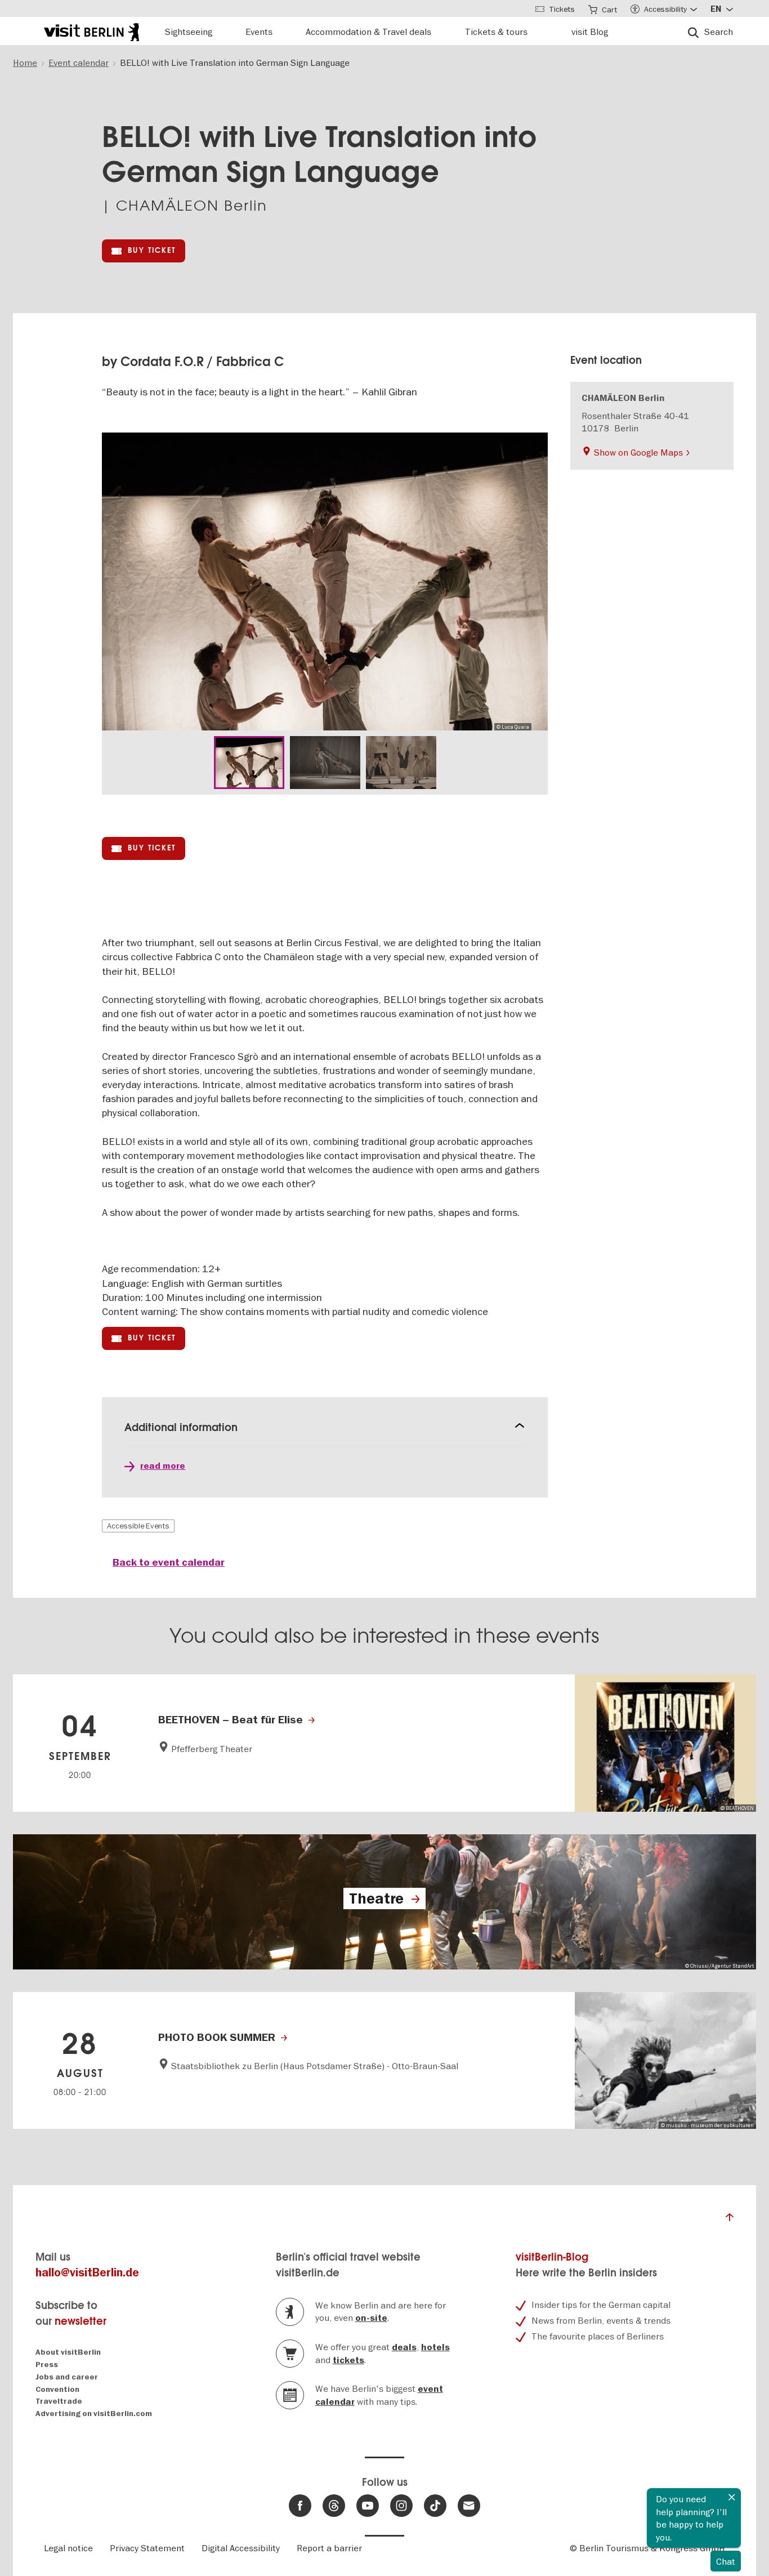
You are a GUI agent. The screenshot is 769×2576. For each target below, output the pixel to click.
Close (732, 2497)
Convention (57, 2389)
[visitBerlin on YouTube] (368, 2506)
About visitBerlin (68, 2352)
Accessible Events (138, 1526)
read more (163, 1466)
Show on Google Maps (638, 452)
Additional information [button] (181, 1427)
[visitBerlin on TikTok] (435, 2506)
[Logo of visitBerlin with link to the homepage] (91, 31)
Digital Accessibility (241, 2548)
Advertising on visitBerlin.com (94, 2414)
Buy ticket (152, 250)
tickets (348, 2360)
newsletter (81, 2321)
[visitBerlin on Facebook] (300, 2506)
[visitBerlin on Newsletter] (469, 2506)
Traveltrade (59, 2401)
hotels (435, 2347)
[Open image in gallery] (249, 763)
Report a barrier (329, 2548)
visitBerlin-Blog (552, 2257)
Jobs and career (67, 2377)
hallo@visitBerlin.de (87, 2273)
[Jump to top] (730, 2220)
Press (47, 2365)
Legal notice (68, 2548)
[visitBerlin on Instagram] (401, 2506)
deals (404, 2347)
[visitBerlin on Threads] (334, 2506)
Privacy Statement (147, 2548)
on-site (371, 2318)
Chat (726, 2561)
